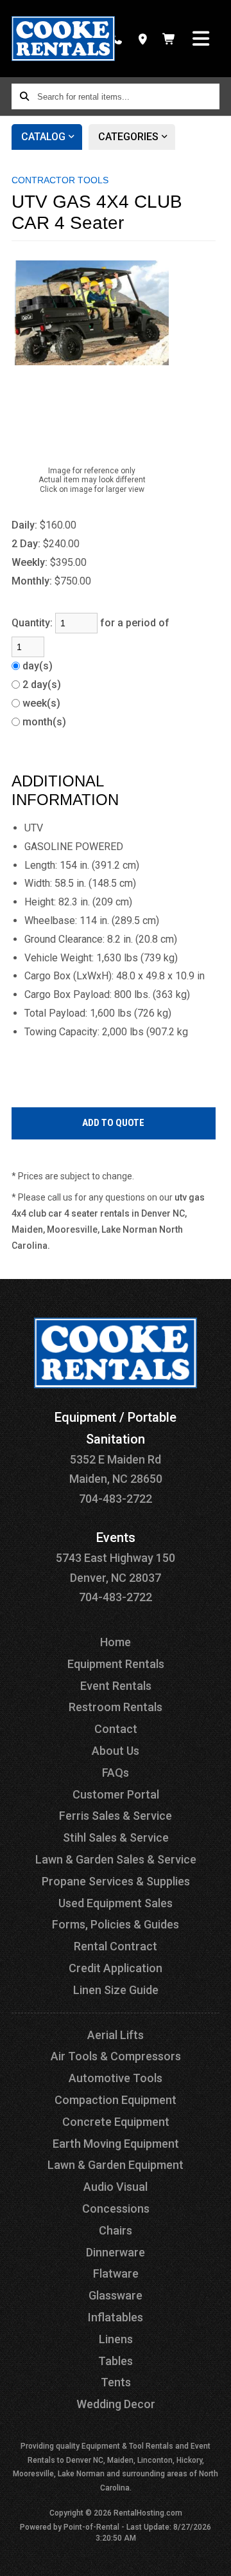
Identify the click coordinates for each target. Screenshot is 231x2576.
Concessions (116, 2209)
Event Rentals (116, 1686)
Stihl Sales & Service (116, 1837)
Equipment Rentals (116, 1664)
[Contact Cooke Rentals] (143, 39)
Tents (116, 2382)
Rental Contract (116, 1946)
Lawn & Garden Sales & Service (116, 1859)
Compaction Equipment (116, 2100)
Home (116, 1642)
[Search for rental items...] (24, 96)
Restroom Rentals (116, 1707)
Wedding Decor (116, 2404)
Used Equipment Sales (116, 1903)
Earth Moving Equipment (116, 2144)
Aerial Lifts (116, 2035)
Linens (116, 2339)
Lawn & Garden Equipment (116, 2165)
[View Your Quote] (169, 39)
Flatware (116, 2273)
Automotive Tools (116, 2078)
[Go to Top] (213, 2558)
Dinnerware (116, 2252)
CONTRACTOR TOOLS (60, 180)
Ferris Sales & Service (116, 1816)
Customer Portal (116, 1794)
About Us (116, 1751)
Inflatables (116, 2317)
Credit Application (116, 1968)
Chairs (116, 2230)
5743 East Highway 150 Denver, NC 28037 (116, 1558)
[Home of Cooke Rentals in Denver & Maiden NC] (63, 39)
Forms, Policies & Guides (116, 1924)
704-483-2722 (116, 1499)
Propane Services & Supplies (116, 1881)
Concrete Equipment (116, 2122)
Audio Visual (116, 2187)
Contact (116, 1729)
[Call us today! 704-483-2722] (116, 39)
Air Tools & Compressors (116, 2056)
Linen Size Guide (116, 1990)
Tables (116, 2361)
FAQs (116, 1773)
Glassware (116, 2295)
